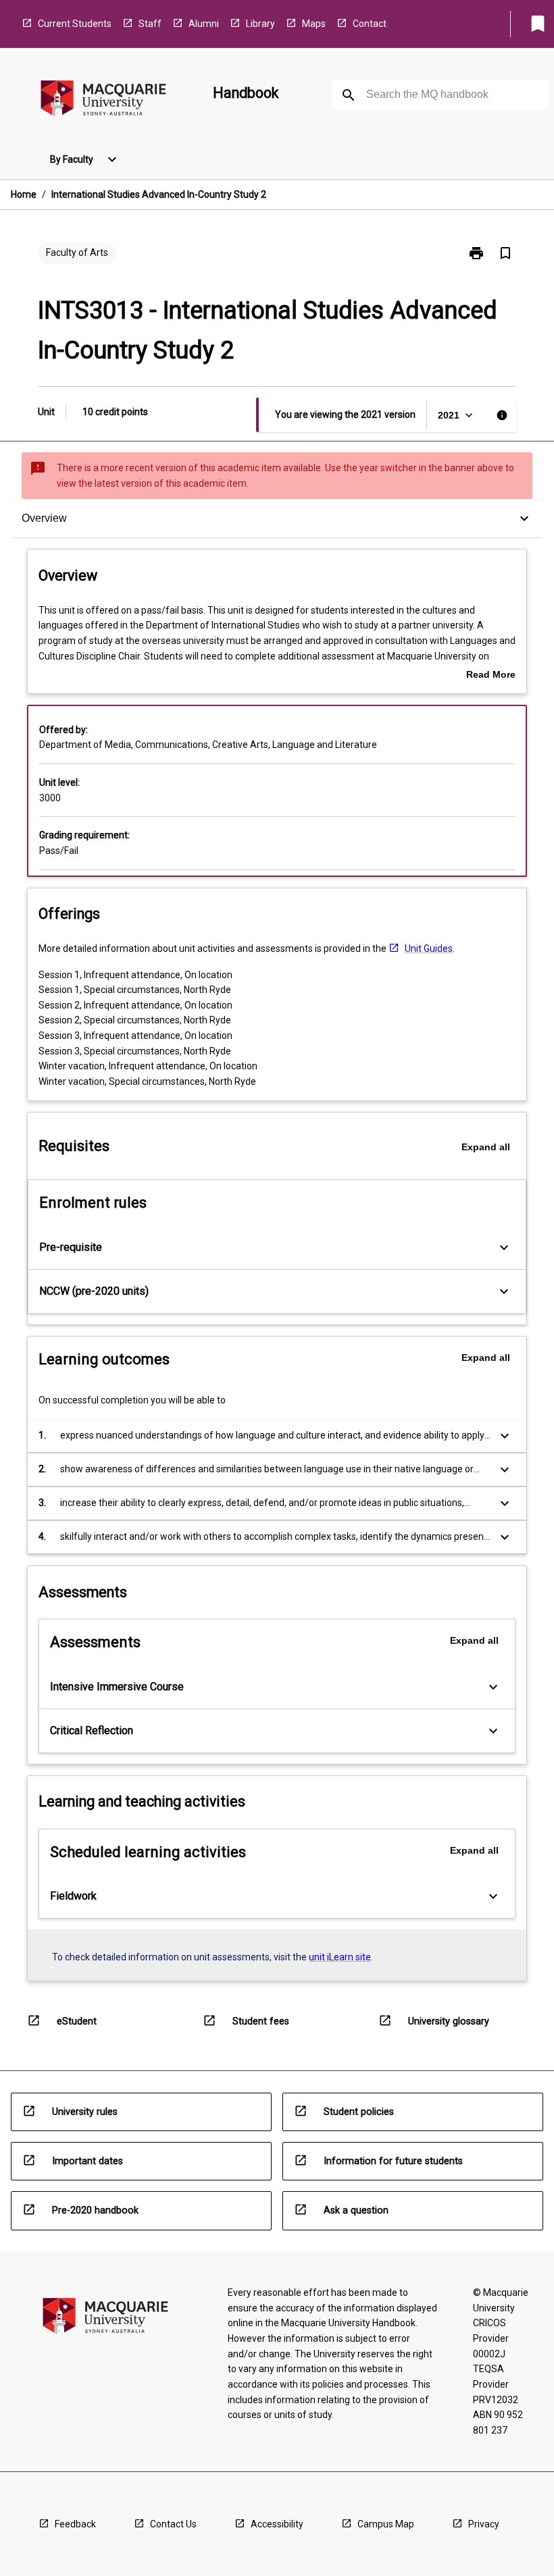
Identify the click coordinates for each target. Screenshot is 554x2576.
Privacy (484, 2524)
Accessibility (277, 2524)
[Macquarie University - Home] (103, 101)
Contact (370, 24)
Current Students (75, 24)
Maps (314, 24)
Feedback (75, 2524)
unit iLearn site (340, 1957)
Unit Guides (429, 948)
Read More (491, 676)
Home (24, 194)
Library (260, 24)
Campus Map (386, 2524)
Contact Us (173, 2524)
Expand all (486, 1147)
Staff (150, 24)
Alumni (204, 24)
